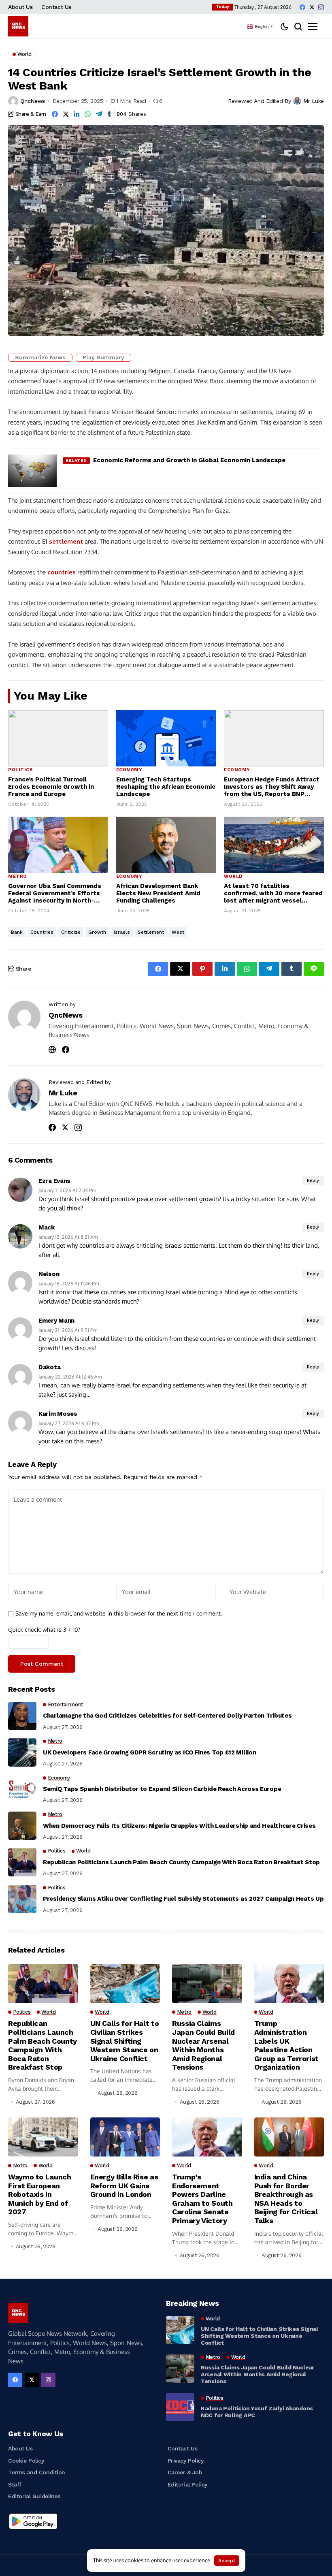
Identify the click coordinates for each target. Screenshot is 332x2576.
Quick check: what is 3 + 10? (44, 1629)
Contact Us (56, 7)
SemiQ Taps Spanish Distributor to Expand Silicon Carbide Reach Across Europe (162, 1789)
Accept (227, 2561)
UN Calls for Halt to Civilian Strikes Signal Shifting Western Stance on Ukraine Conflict (125, 2041)
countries (62, 572)
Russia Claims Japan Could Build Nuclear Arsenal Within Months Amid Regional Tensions (203, 2045)
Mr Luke (314, 101)
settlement (66, 541)
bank (17, 932)
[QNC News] (18, 26)
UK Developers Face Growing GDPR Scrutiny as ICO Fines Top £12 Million (149, 1752)
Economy (129, 770)
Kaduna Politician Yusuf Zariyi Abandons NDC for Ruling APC (257, 2412)
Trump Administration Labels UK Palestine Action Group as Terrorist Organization (287, 2045)
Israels (122, 932)
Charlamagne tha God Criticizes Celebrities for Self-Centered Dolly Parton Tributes (167, 1716)
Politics (20, 770)
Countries (42, 932)
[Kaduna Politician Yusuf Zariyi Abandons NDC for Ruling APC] (180, 2407)
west (178, 932)
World (233, 876)
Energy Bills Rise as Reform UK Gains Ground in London (124, 2185)
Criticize (71, 932)
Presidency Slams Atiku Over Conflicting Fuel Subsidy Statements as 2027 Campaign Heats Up (183, 1899)
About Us (20, 7)
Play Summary (103, 357)
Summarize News (40, 357)
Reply (313, 1181)
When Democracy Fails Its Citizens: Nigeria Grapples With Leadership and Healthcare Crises (179, 1826)
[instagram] (321, 7)
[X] (312, 7)
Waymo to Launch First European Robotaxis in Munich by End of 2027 (40, 2194)
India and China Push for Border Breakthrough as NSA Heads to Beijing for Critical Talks (286, 2199)
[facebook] (302, 7)
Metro (18, 876)
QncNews (33, 101)
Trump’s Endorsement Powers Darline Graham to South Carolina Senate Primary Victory (202, 2199)
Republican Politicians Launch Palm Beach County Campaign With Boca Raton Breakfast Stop (181, 1862)
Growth (97, 932)
